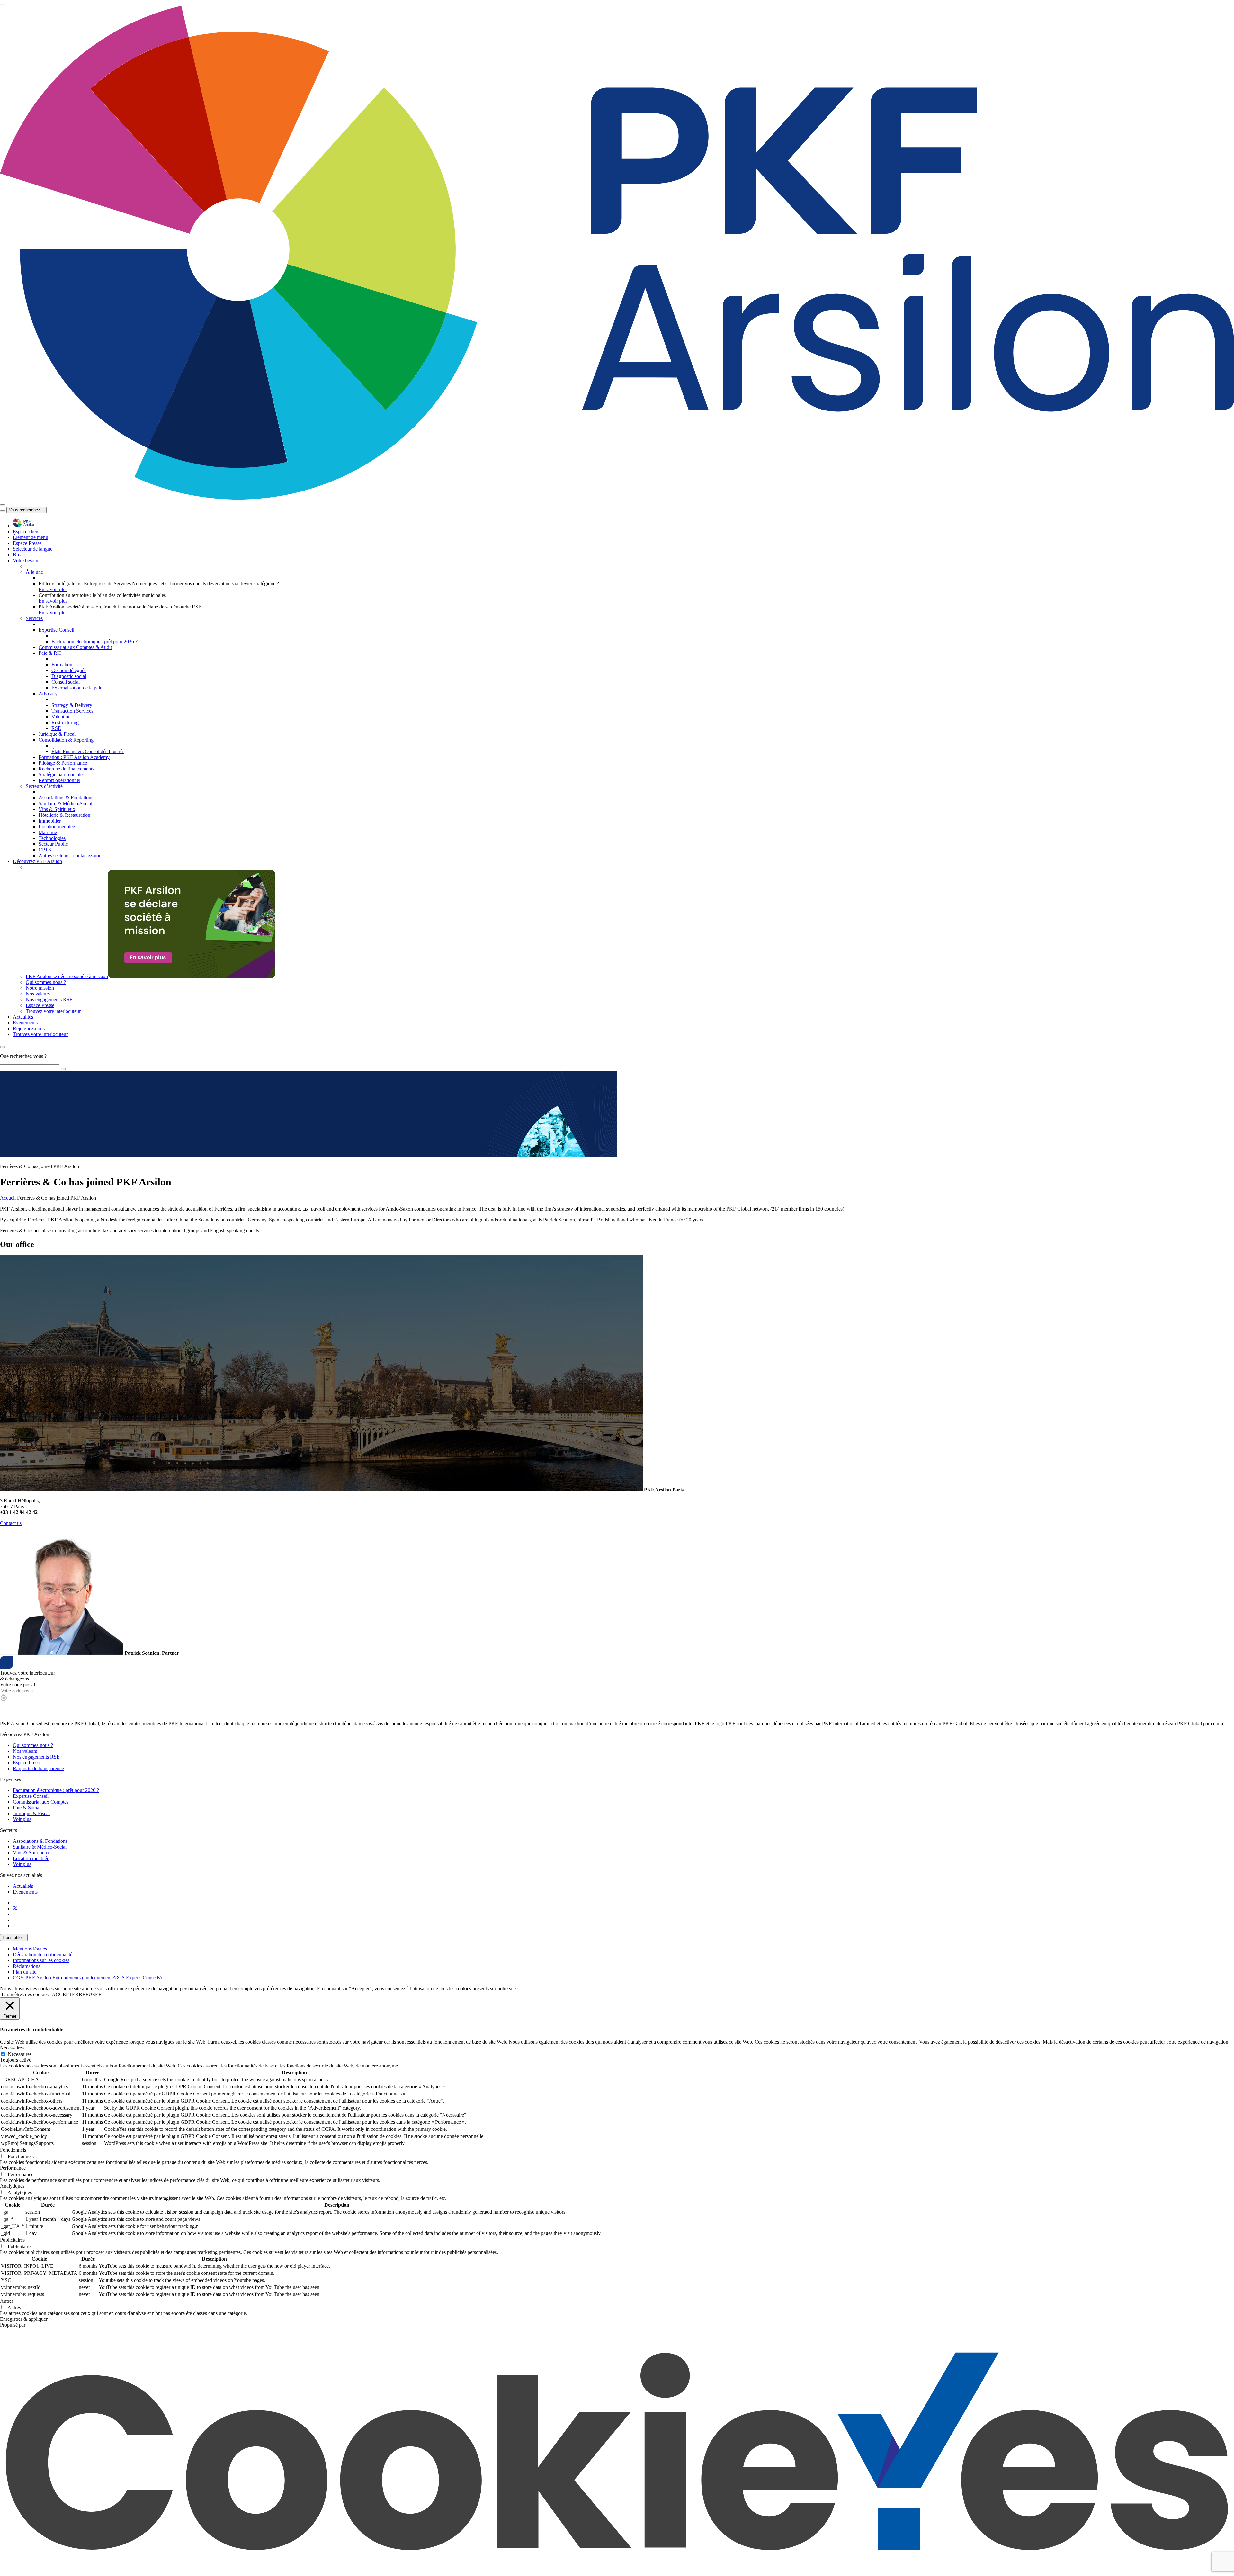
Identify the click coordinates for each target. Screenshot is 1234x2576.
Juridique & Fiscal (31, 1813)
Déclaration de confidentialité (43, 1955)
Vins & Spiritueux (31, 1853)
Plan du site (25, 1972)
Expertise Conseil (31, 1796)
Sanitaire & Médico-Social (40, 1847)
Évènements (25, 1892)
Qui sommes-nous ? (33, 1745)
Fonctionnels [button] (13, 2150)
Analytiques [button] (12, 2186)
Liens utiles (14, 1937)
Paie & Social (27, 1808)
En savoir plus (53, 589)
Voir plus (22, 1819)
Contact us (11, 1523)
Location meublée (31, 1858)
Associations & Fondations (40, 1841)
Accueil (8, 1198)
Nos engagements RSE (36, 1757)
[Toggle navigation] (3, 5)
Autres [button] (7, 2301)
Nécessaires (20, 2054)
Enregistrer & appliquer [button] (24, 2319)
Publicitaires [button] (12, 2240)
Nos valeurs (25, 1751)
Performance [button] (13, 2168)
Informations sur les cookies (41, 1960)
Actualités (23, 1886)
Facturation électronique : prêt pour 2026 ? (56, 1790)
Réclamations (27, 1966)
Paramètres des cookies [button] (25, 1994)
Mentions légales (30, 1949)
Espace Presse (27, 1763)
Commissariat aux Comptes (41, 1802)
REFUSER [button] (90, 1994)
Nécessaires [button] (12, 2048)
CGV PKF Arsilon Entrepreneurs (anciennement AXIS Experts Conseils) (87, 1978)
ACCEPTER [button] (65, 1994)
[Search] (63, 1069)
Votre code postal (18, 1684)
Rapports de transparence (38, 1768)
